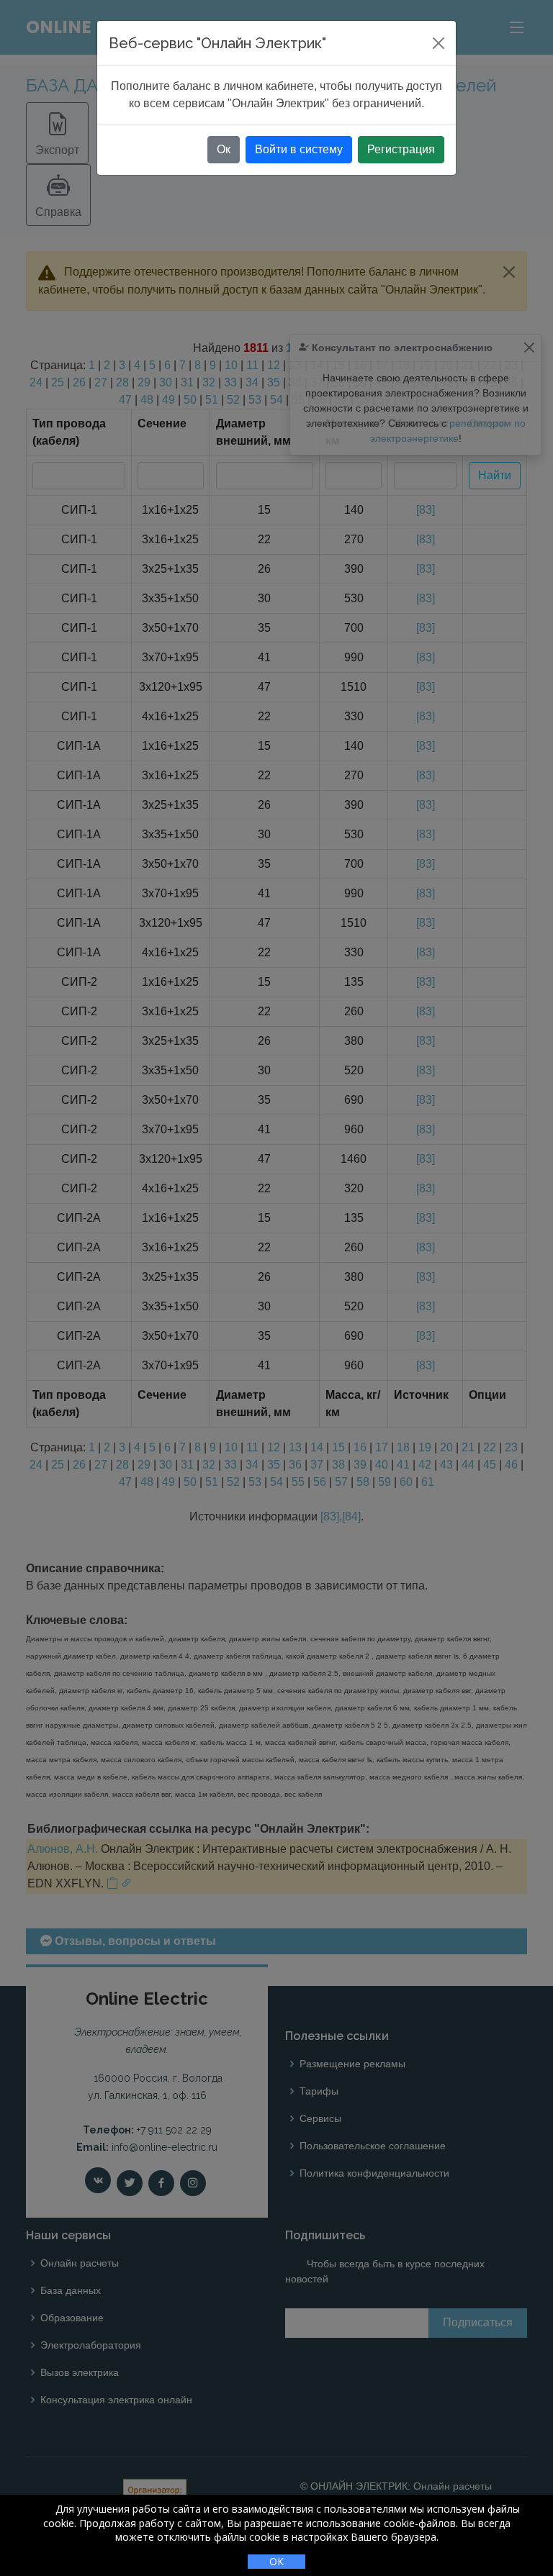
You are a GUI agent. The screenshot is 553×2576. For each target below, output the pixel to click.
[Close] (439, 43)
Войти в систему (299, 149)
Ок (224, 149)
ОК (276, 2561)
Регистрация (401, 149)
